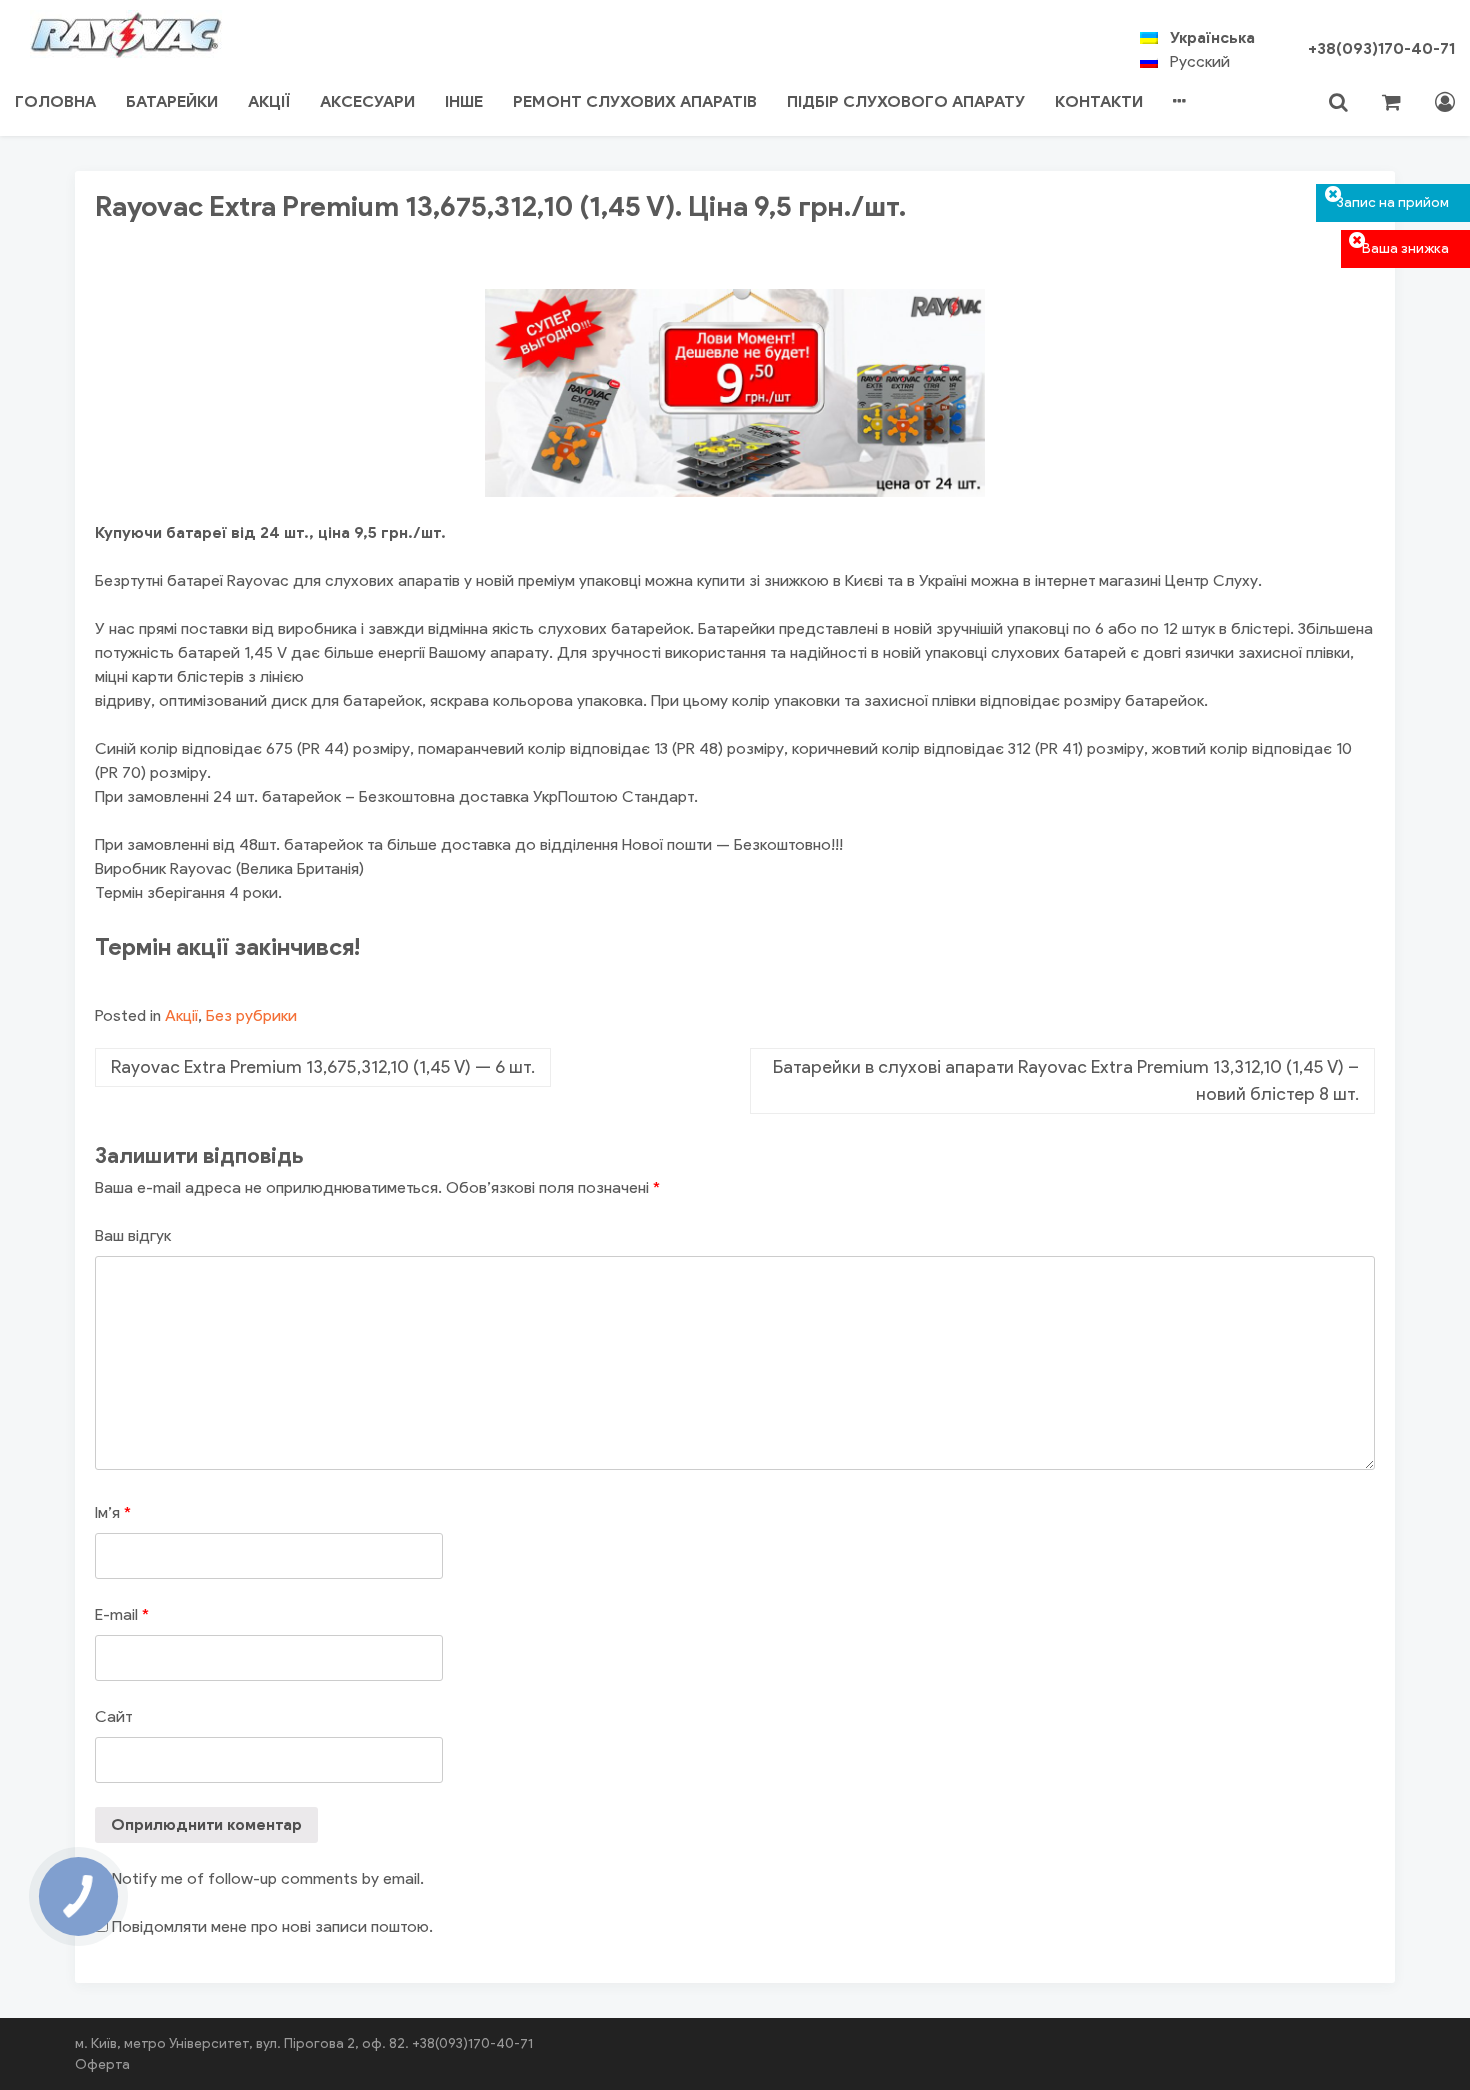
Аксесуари (367, 101)
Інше (464, 101)
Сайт (113, 1716)
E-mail (122, 1614)
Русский (1200, 61)
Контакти (1099, 101)
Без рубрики (251, 1015)
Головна (55, 101)
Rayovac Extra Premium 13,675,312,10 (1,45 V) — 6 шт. (323, 1067)
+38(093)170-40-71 (1381, 48)
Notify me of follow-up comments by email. (268, 1878)
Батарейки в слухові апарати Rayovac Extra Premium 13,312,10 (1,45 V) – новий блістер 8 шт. (1066, 1080)
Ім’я (113, 1512)
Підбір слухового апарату (906, 101)
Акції (269, 101)
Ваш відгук (133, 1235)
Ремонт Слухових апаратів (635, 101)
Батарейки (172, 101)
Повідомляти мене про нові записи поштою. (272, 1926)
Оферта (102, 2064)
